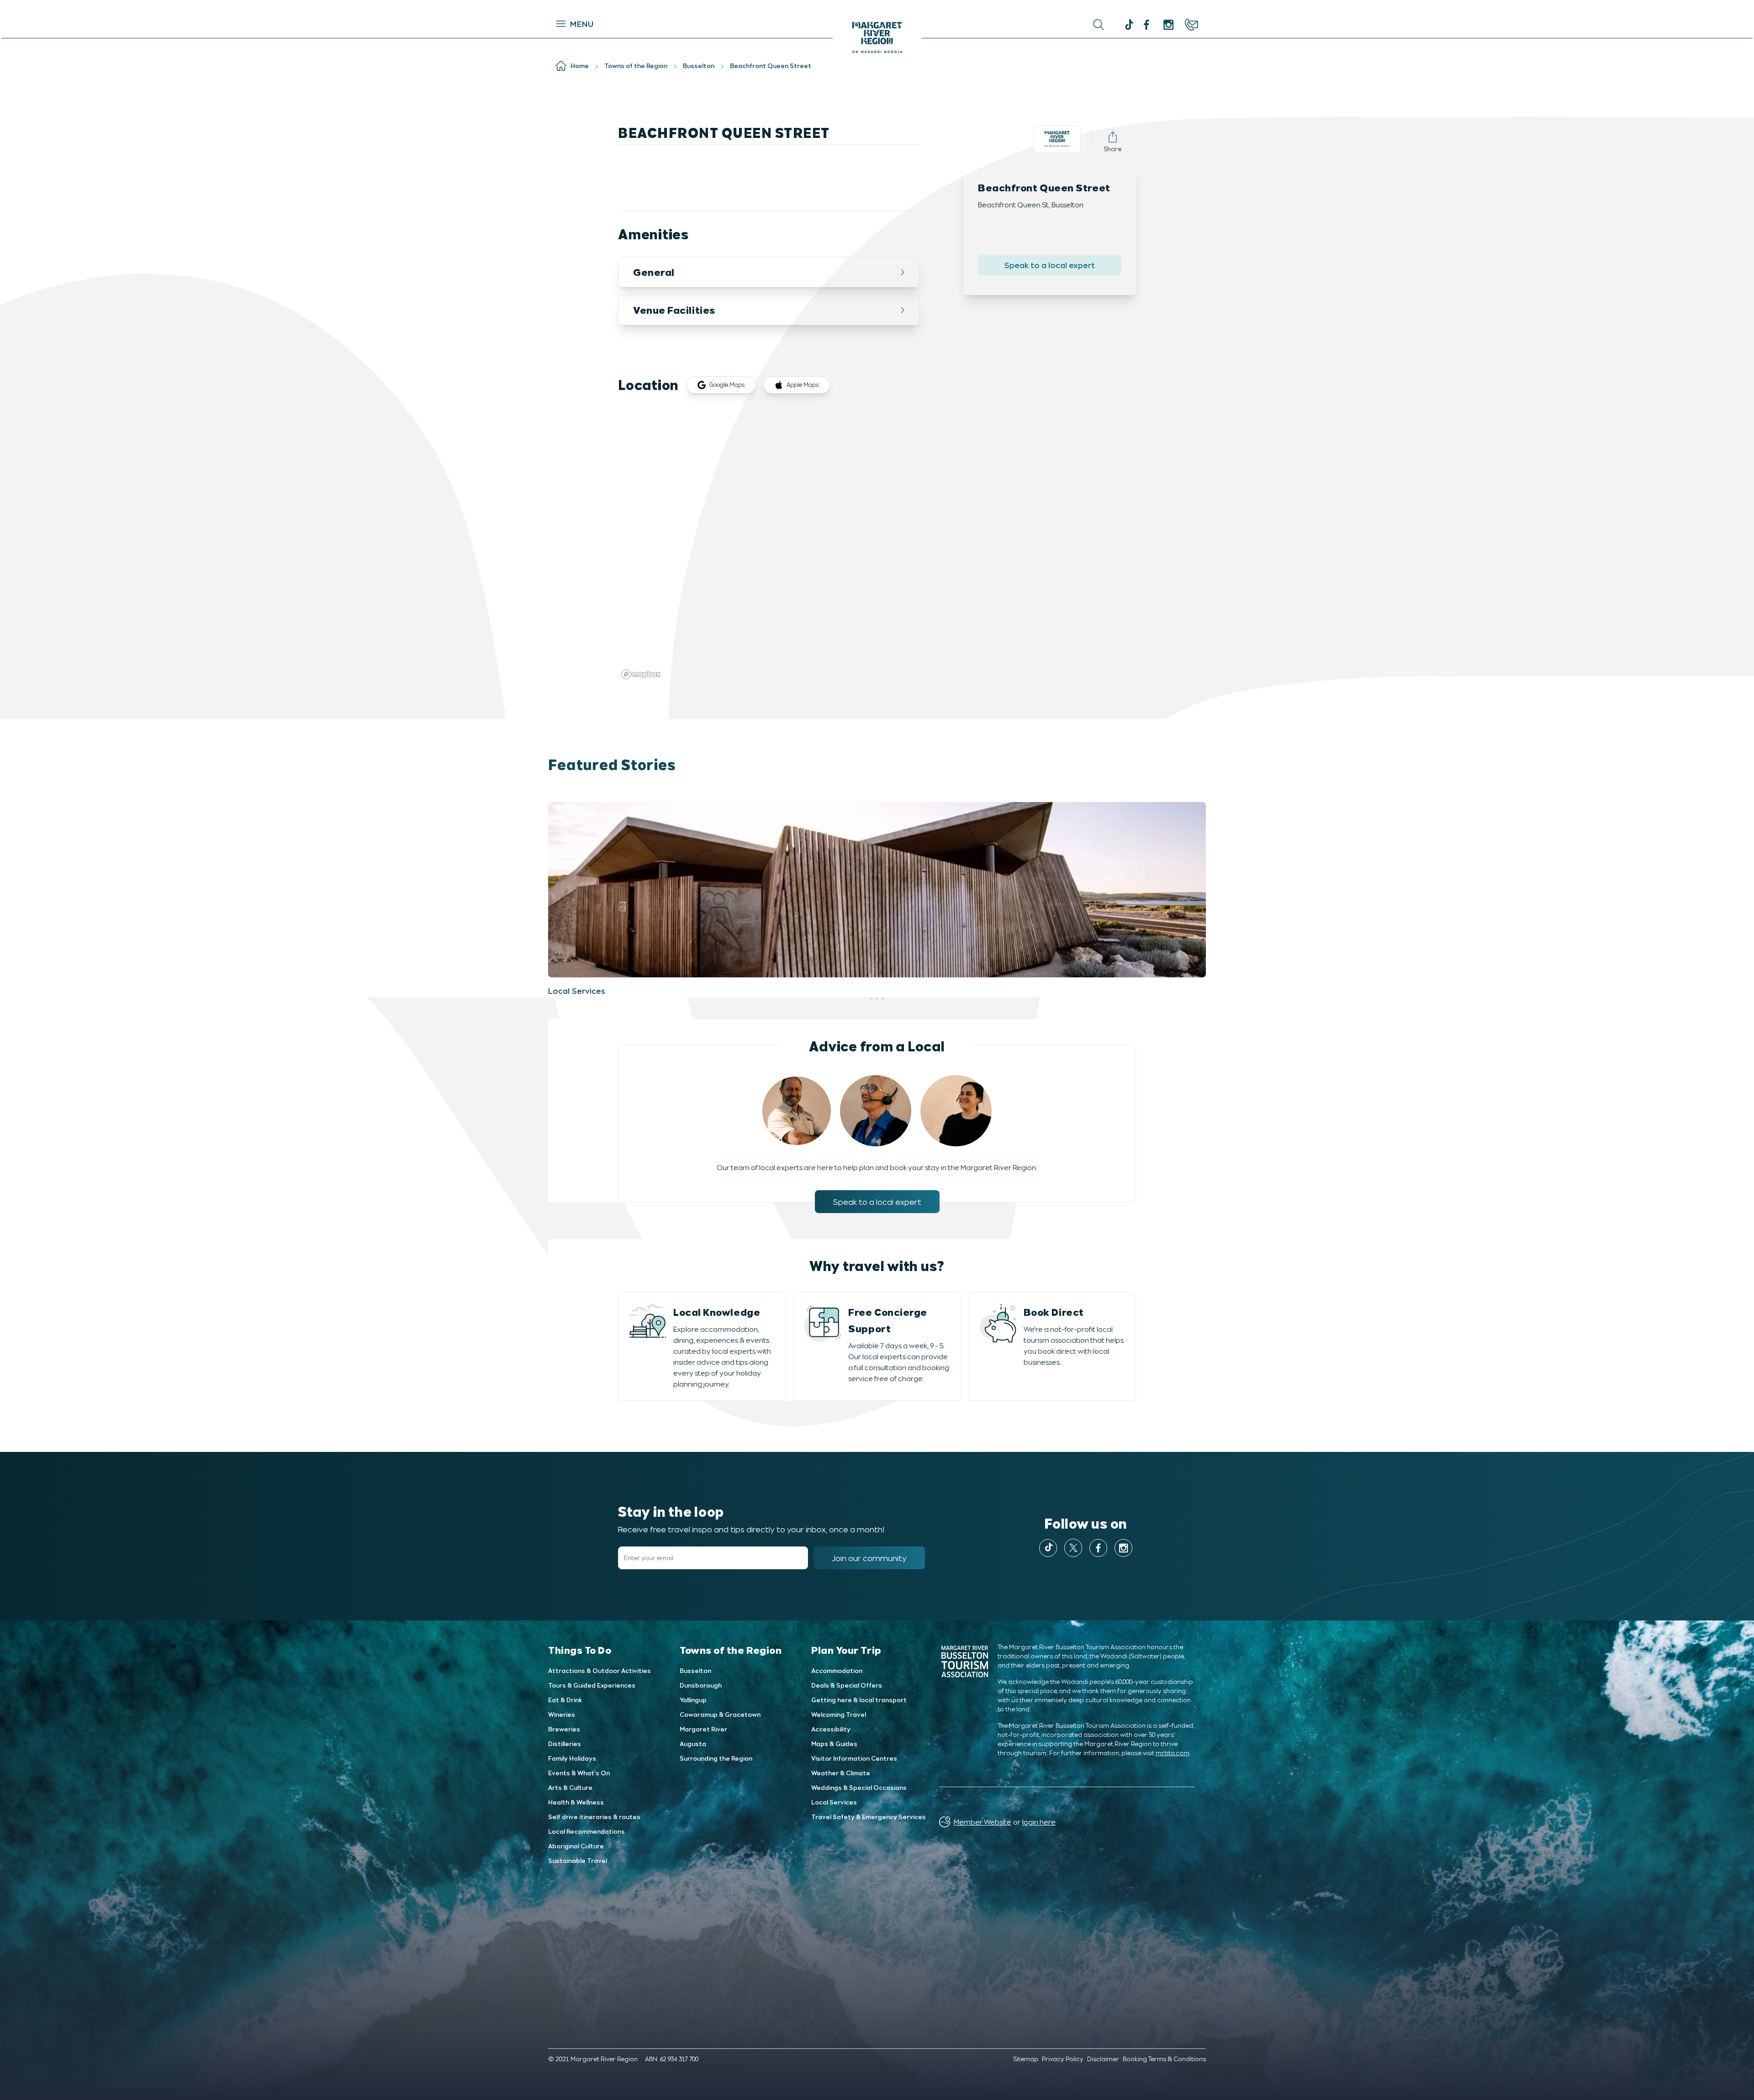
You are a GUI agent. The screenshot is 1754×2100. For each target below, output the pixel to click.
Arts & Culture (570, 1787)
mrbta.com (1173, 1753)
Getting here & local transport (859, 1700)
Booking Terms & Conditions (1164, 2059)
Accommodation (837, 1670)
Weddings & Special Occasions (859, 1787)
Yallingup (693, 1700)
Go (974, 25)
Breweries (564, 1729)
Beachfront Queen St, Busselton (1031, 204)
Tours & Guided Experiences (592, 1685)
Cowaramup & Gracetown (720, 1714)
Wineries (562, 1714)
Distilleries (565, 1744)
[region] (877, 545)
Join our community (869, 1558)
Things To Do (580, 1650)
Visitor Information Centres (854, 1758)
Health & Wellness (576, 1802)
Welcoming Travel (839, 1714)
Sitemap (1026, 2059)
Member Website (983, 1822)
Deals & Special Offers (847, 1685)
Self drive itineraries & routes (594, 1817)
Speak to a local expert (1050, 265)
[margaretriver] (1168, 25)
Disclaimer (1103, 2059)
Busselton (695, 1670)
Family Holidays (572, 1758)
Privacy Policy (1063, 2059)
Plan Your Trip (846, 1650)
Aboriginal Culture (576, 1846)
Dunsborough (701, 1685)
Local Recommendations (586, 1831)
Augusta (693, 1744)
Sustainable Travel (578, 1860)
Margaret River (703, 1729)
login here (1039, 1822)
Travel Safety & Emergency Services (869, 1817)
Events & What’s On (579, 1773)
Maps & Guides (834, 1744)
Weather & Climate (841, 1773)
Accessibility (831, 1729)
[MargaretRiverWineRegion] (1146, 25)
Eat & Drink (565, 1700)
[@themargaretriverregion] (1128, 26)
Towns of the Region (731, 1650)
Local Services (834, 1802)
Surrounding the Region (716, 1758)
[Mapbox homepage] (641, 674)
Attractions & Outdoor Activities (600, 1670)
